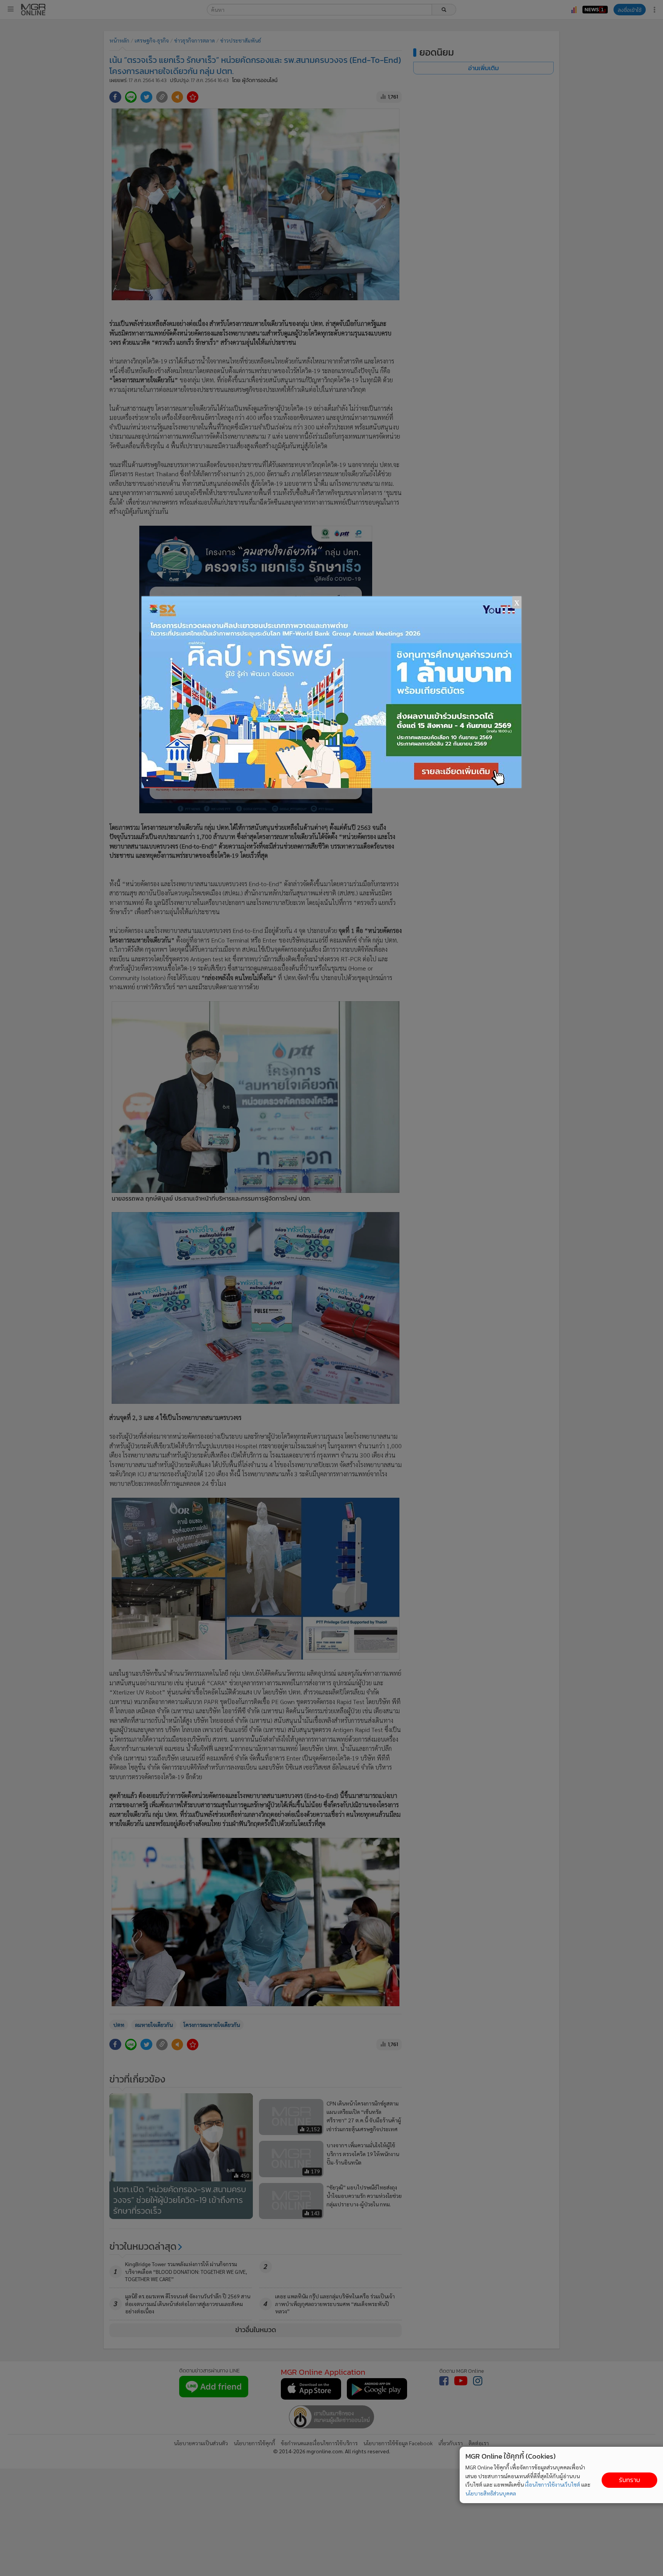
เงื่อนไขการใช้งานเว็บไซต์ (552, 2484)
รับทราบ (629, 2480)
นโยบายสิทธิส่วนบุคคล (491, 2493)
